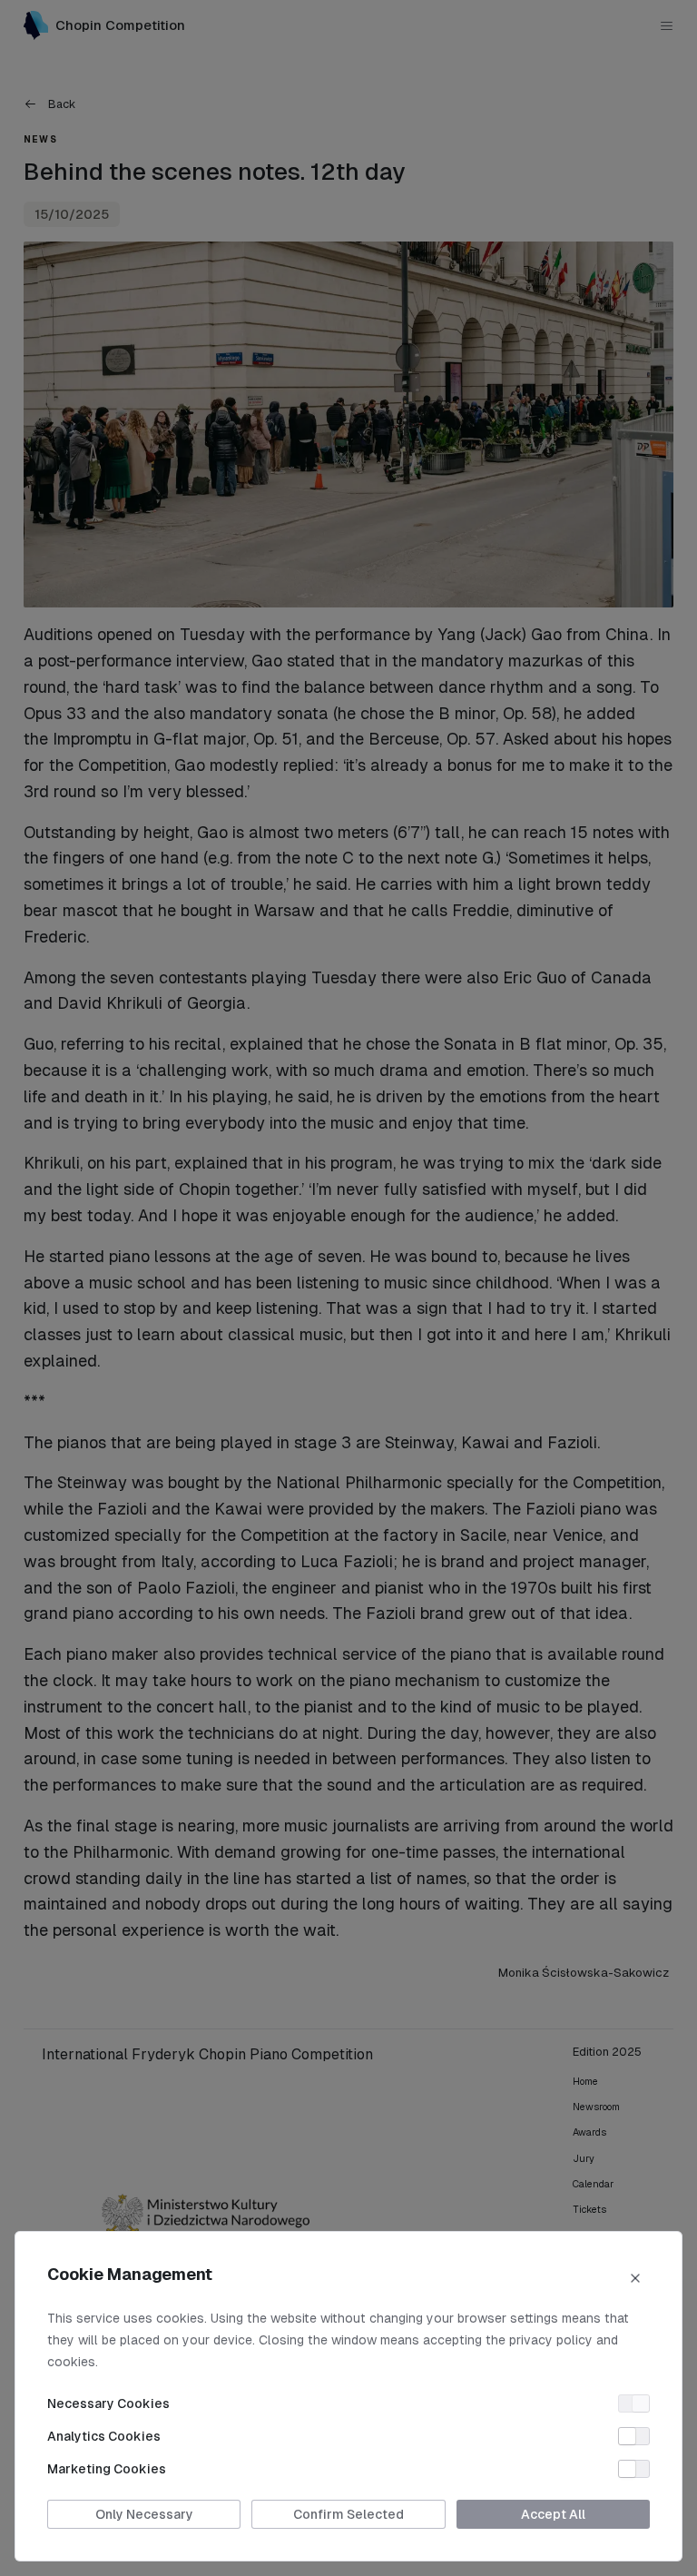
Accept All (553, 2514)
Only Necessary (144, 2514)
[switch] (634, 2403)
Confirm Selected (348, 2514)
